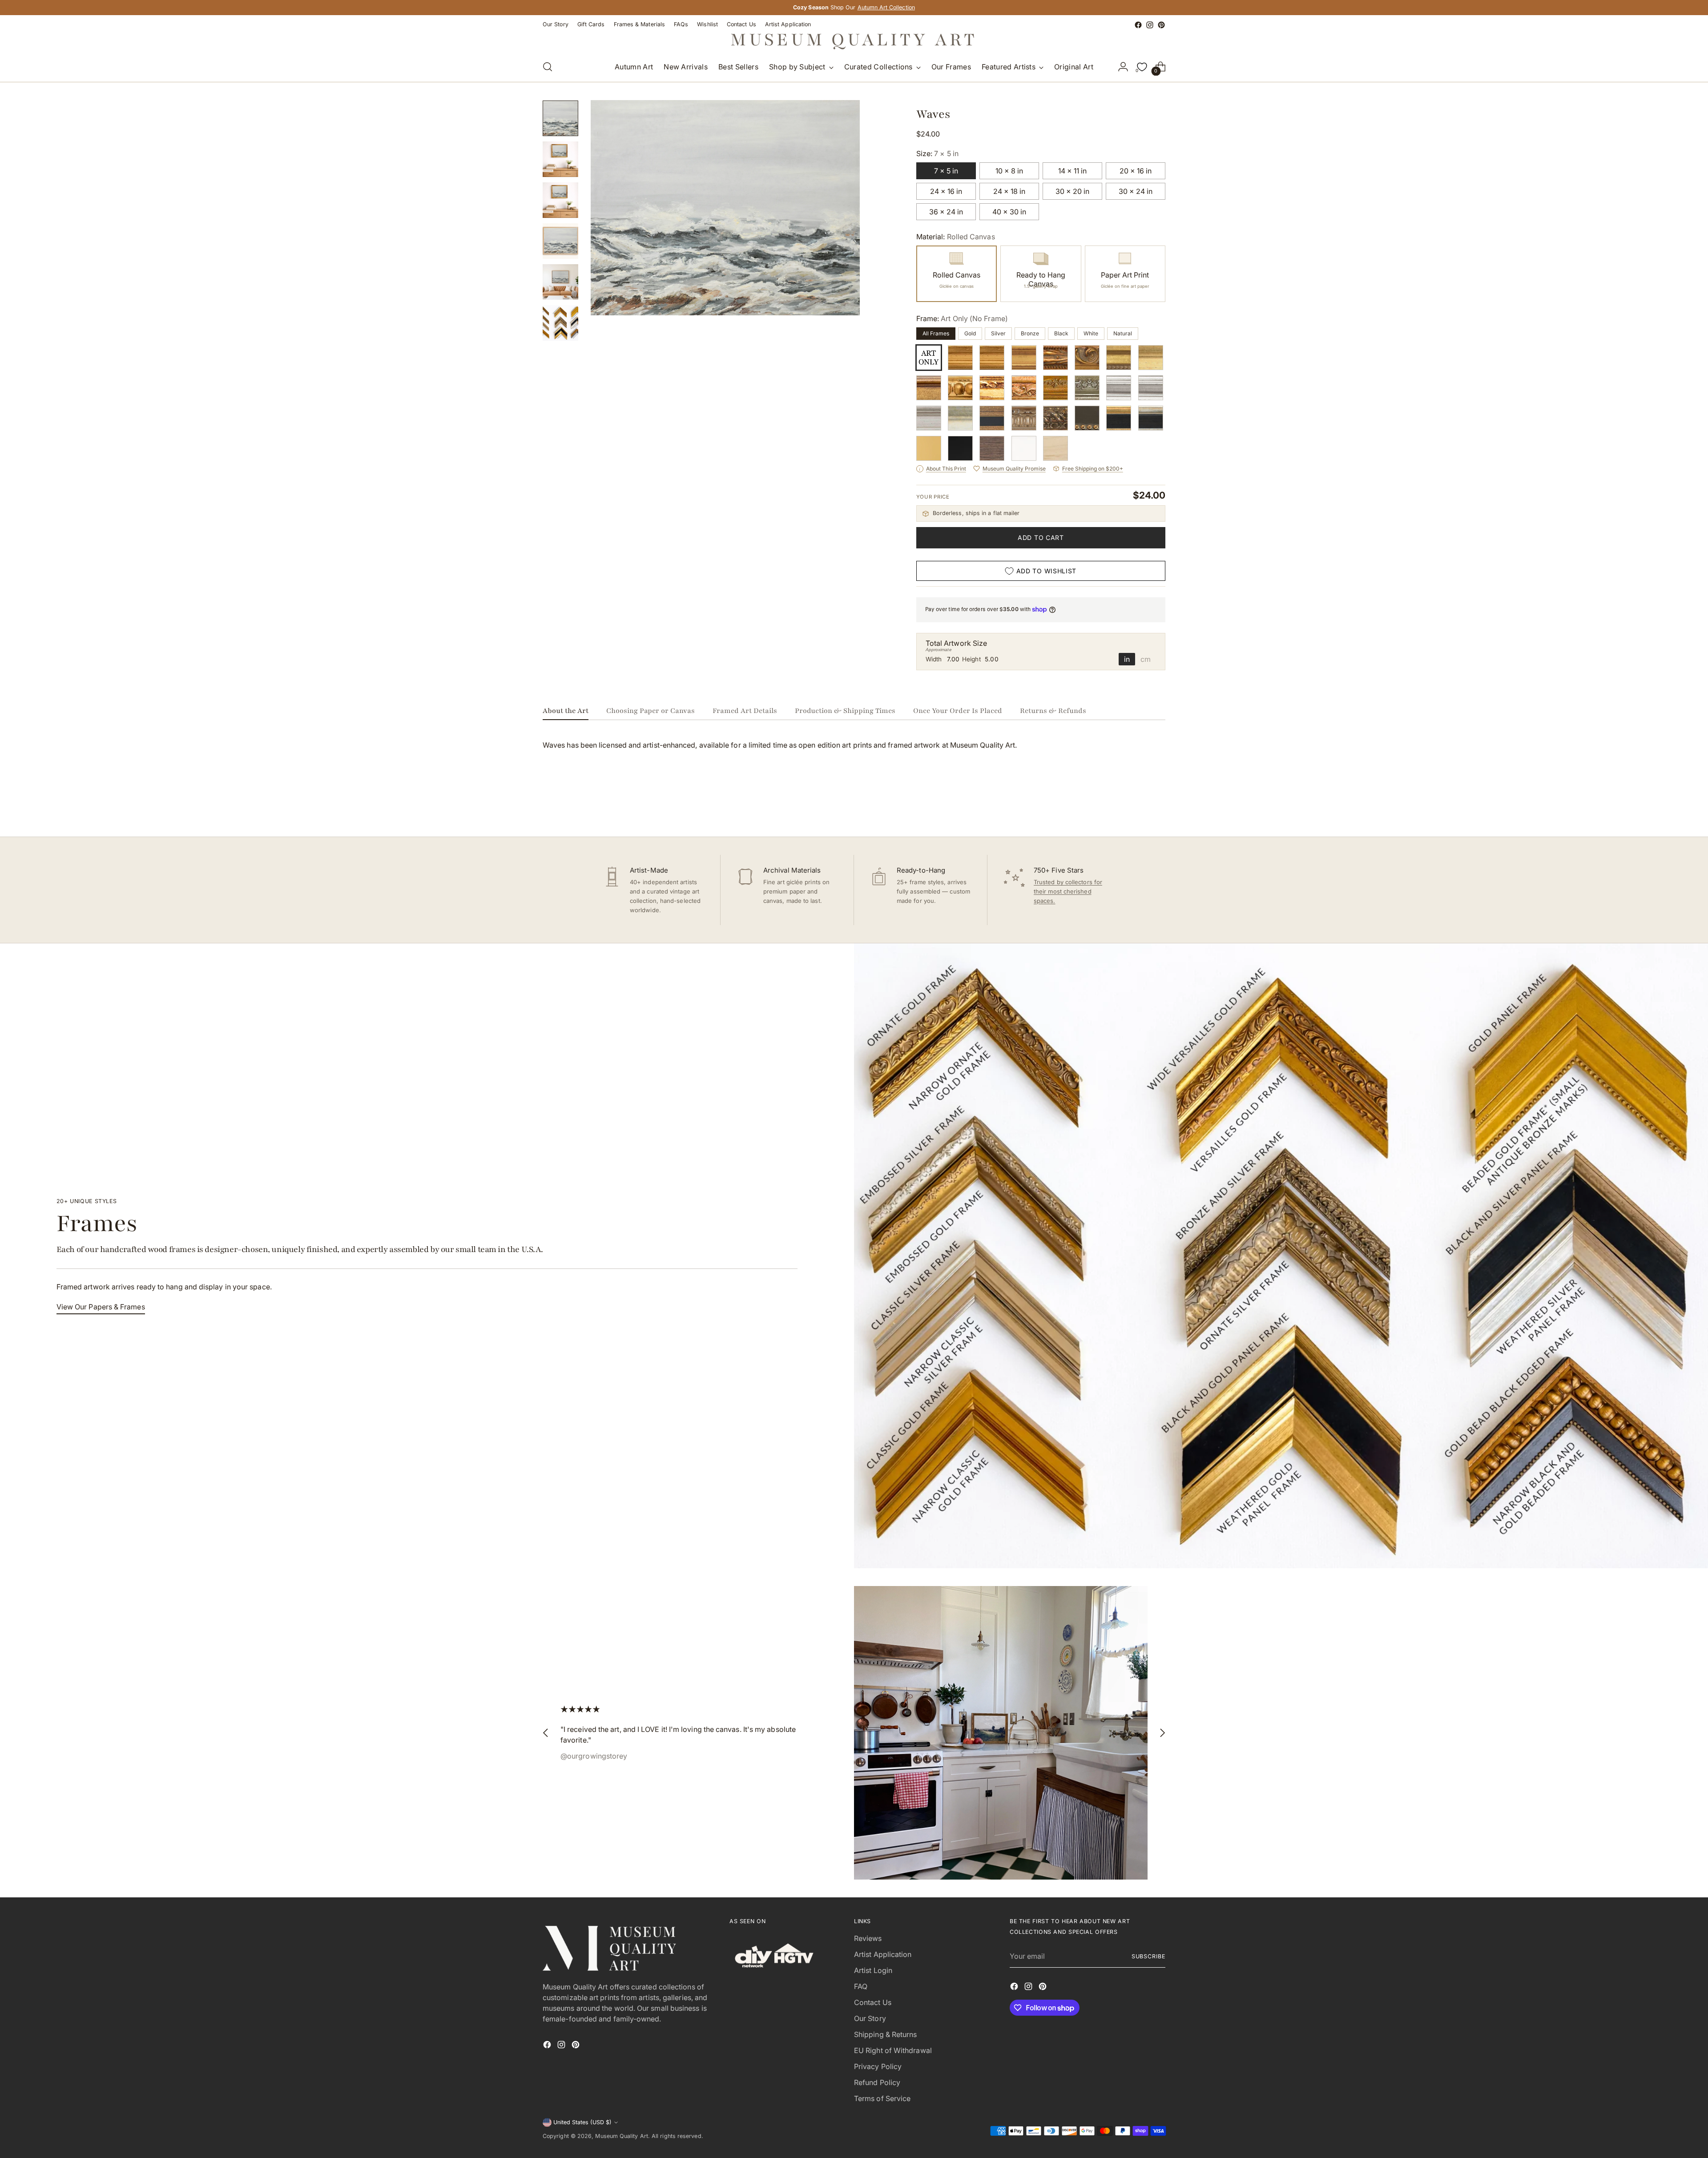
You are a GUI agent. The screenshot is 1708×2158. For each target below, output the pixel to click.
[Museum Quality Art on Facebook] (1138, 25)
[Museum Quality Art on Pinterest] (1161, 25)
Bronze (1030, 333)
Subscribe (1148, 1956)
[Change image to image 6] (560, 323)
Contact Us (873, 2002)
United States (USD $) (582, 2122)
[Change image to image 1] (560, 118)
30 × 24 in (1136, 191)
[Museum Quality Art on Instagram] (1150, 25)
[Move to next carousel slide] (1158, 806)
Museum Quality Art (621, 2136)
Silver (998, 333)
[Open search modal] (548, 67)
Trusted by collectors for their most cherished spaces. (1068, 891)
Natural (1123, 333)
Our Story (870, 2018)
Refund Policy (877, 2082)
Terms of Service (882, 2098)
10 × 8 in (1009, 171)
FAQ (861, 1986)
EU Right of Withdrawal (893, 2050)
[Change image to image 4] (560, 241)
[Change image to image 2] (560, 159)
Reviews (868, 1938)
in (1127, 659)
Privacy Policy (878, 2066)
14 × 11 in (1072, 171)
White (1091, 333)
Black (1061, 333)
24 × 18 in (1009, 191)
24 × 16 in (946, 191)
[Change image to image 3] (560, 200)
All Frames (936, 333)
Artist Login (873, 1970)
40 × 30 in (1009, 212)
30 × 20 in (1072, 191)
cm (1146, 659)
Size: (937, 153)
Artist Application (883, 1954)
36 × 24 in (946, 212)
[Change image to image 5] (560, 282)
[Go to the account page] (1123, 67)
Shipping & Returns (885, 2034)
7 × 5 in (946, 171)
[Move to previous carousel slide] (1137, 806)
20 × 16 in (1136, 171)
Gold (970, 333)
